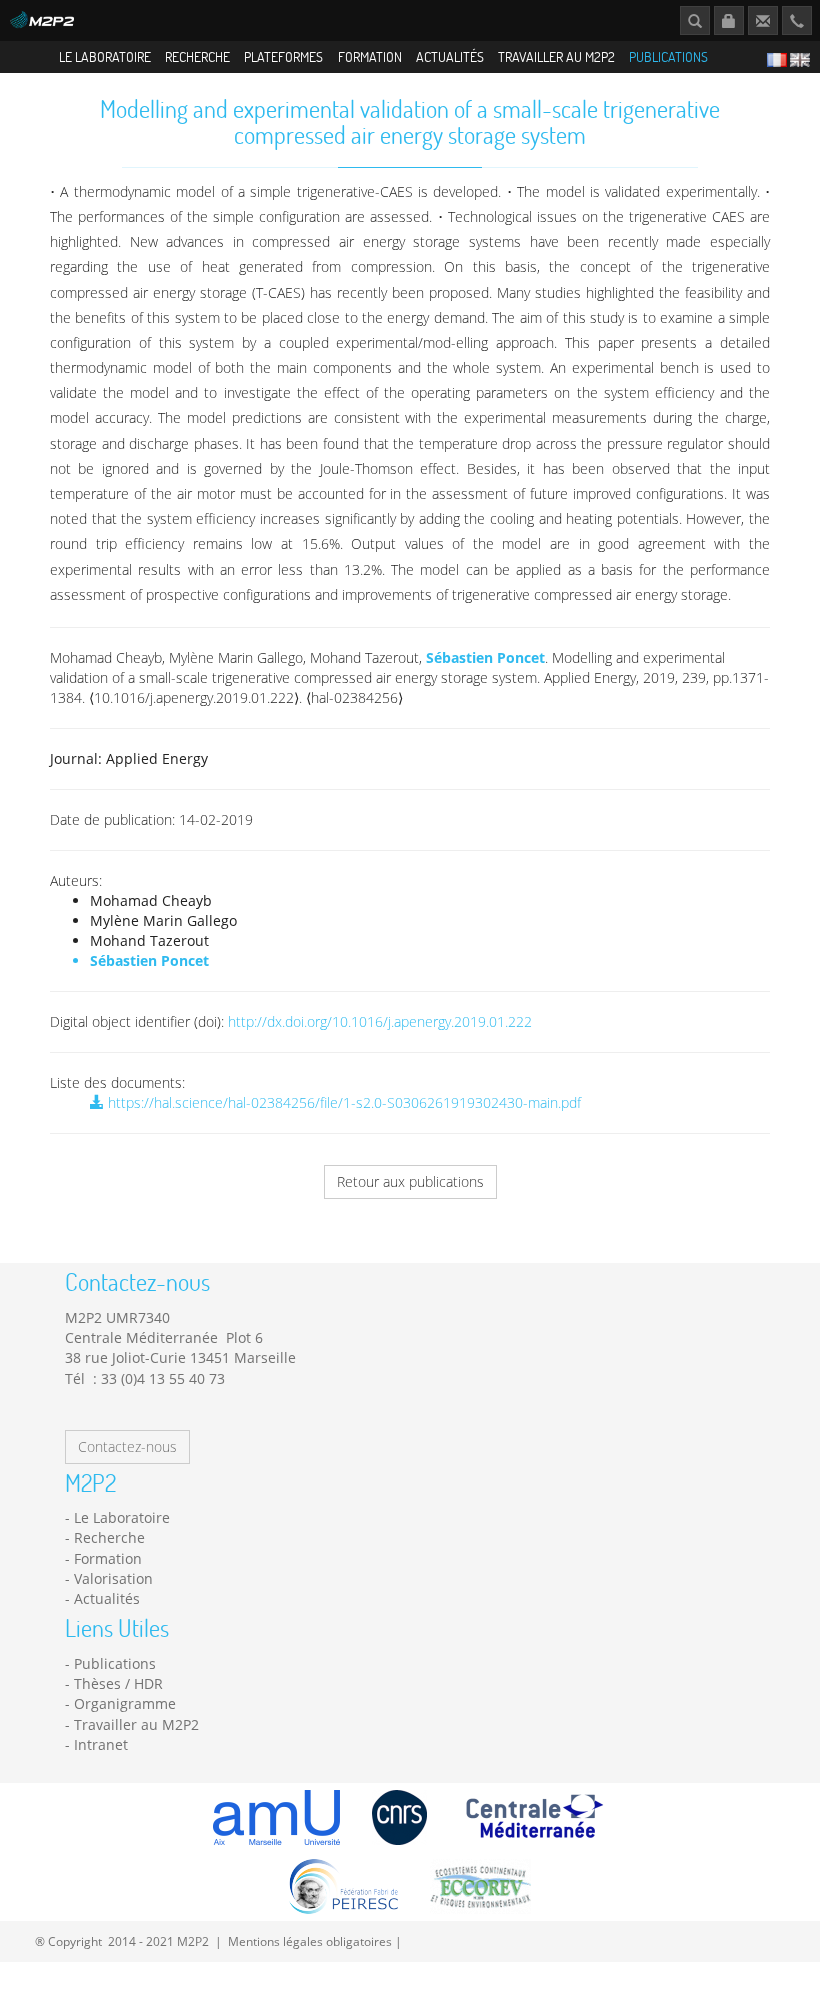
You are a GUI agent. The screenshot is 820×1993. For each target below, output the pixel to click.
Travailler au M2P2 (556, 56)
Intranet (101, 1744)
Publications (668, 56)
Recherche (197, 56)
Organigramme (125, 1703)
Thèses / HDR (118, 1683)
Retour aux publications (410, 1181)
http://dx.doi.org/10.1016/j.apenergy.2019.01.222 (380, 1021)
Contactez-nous (127, 1446)
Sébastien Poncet (485, 657)
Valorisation (113, 1578)
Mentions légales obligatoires (310, 1941)
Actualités (450, 56)
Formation (370, 56)
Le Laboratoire (105, 56)
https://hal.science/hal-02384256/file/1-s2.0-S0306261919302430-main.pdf (342, 1102)
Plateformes (283, 56)
